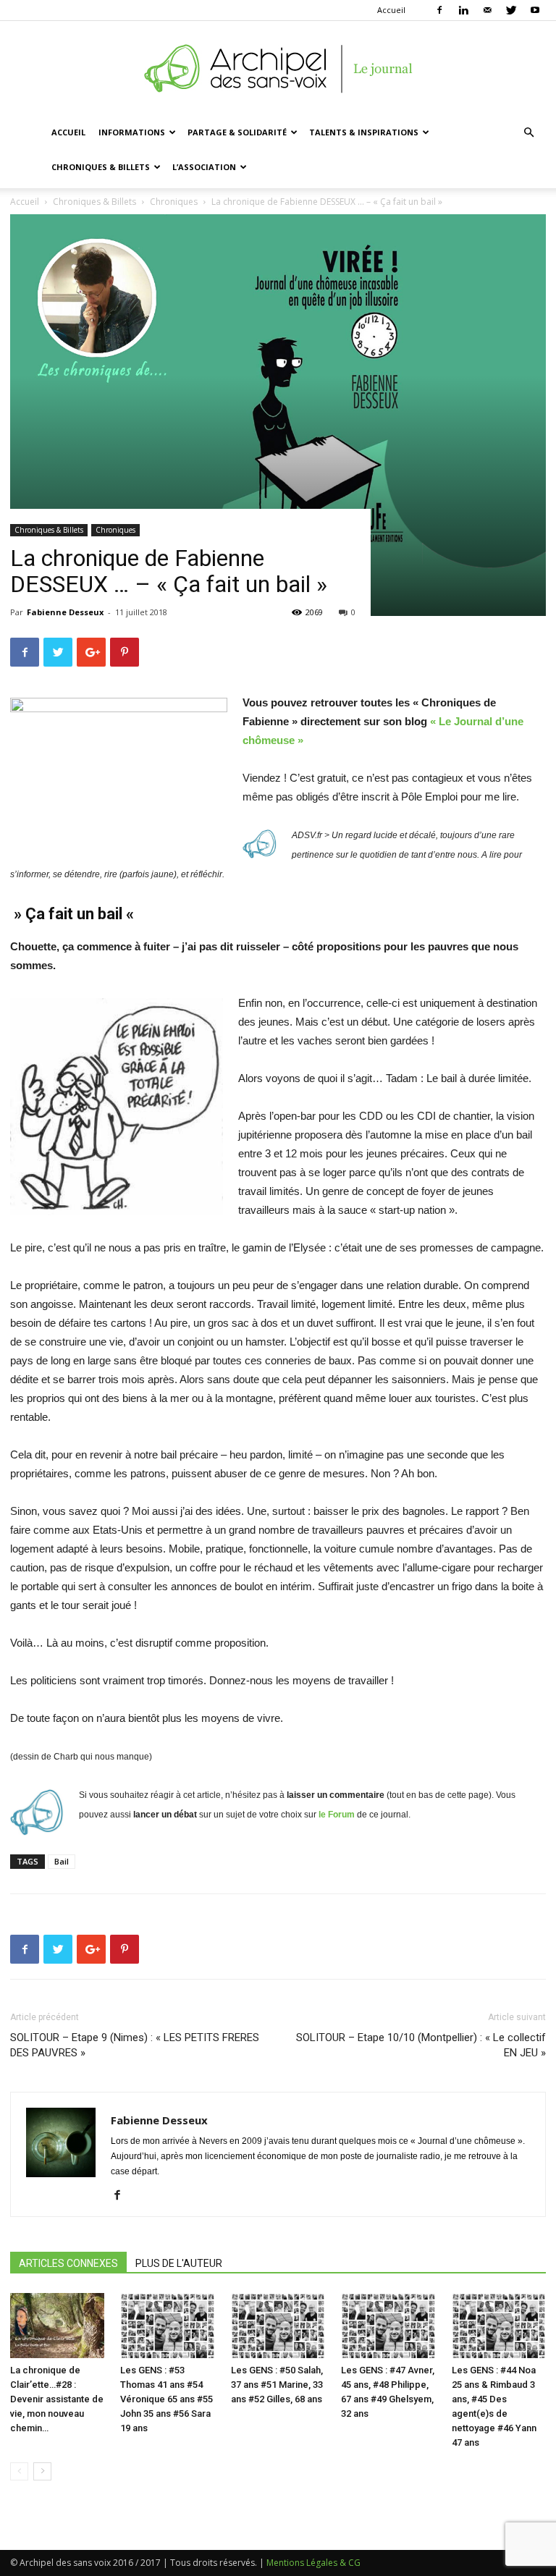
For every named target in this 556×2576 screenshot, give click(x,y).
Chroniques (115, 530)
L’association (204, 167)
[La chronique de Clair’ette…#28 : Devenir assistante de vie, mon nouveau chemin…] (57, 2326)
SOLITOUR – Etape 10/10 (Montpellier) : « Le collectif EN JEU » (421, 2045)
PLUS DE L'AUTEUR (179, 2263)
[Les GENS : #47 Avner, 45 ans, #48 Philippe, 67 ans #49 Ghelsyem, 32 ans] (388, 2326)
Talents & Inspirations (364, 132)
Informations (132, 132)
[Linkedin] (463, 10)
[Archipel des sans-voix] (278, 69)
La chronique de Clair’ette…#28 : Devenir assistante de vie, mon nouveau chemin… (57, 2399)
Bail (62, 1861)
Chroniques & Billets (101, 167)
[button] (528, 133)
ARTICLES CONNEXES (68, 2263)
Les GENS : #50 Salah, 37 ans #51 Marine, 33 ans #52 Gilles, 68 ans (277, 2385)
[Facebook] (439, 10)
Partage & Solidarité (237, 132)
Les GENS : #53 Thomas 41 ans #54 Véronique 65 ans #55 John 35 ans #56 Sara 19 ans (167, 2399)
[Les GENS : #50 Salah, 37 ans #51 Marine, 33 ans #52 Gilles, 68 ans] (278, 2326)
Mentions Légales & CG (313, 2563)
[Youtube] (535, 10)
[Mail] (487, 10)
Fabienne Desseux (65, 612)
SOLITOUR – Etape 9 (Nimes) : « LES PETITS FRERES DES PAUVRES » (135, 2045)
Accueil (391, 10)
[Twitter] (511, 10)
